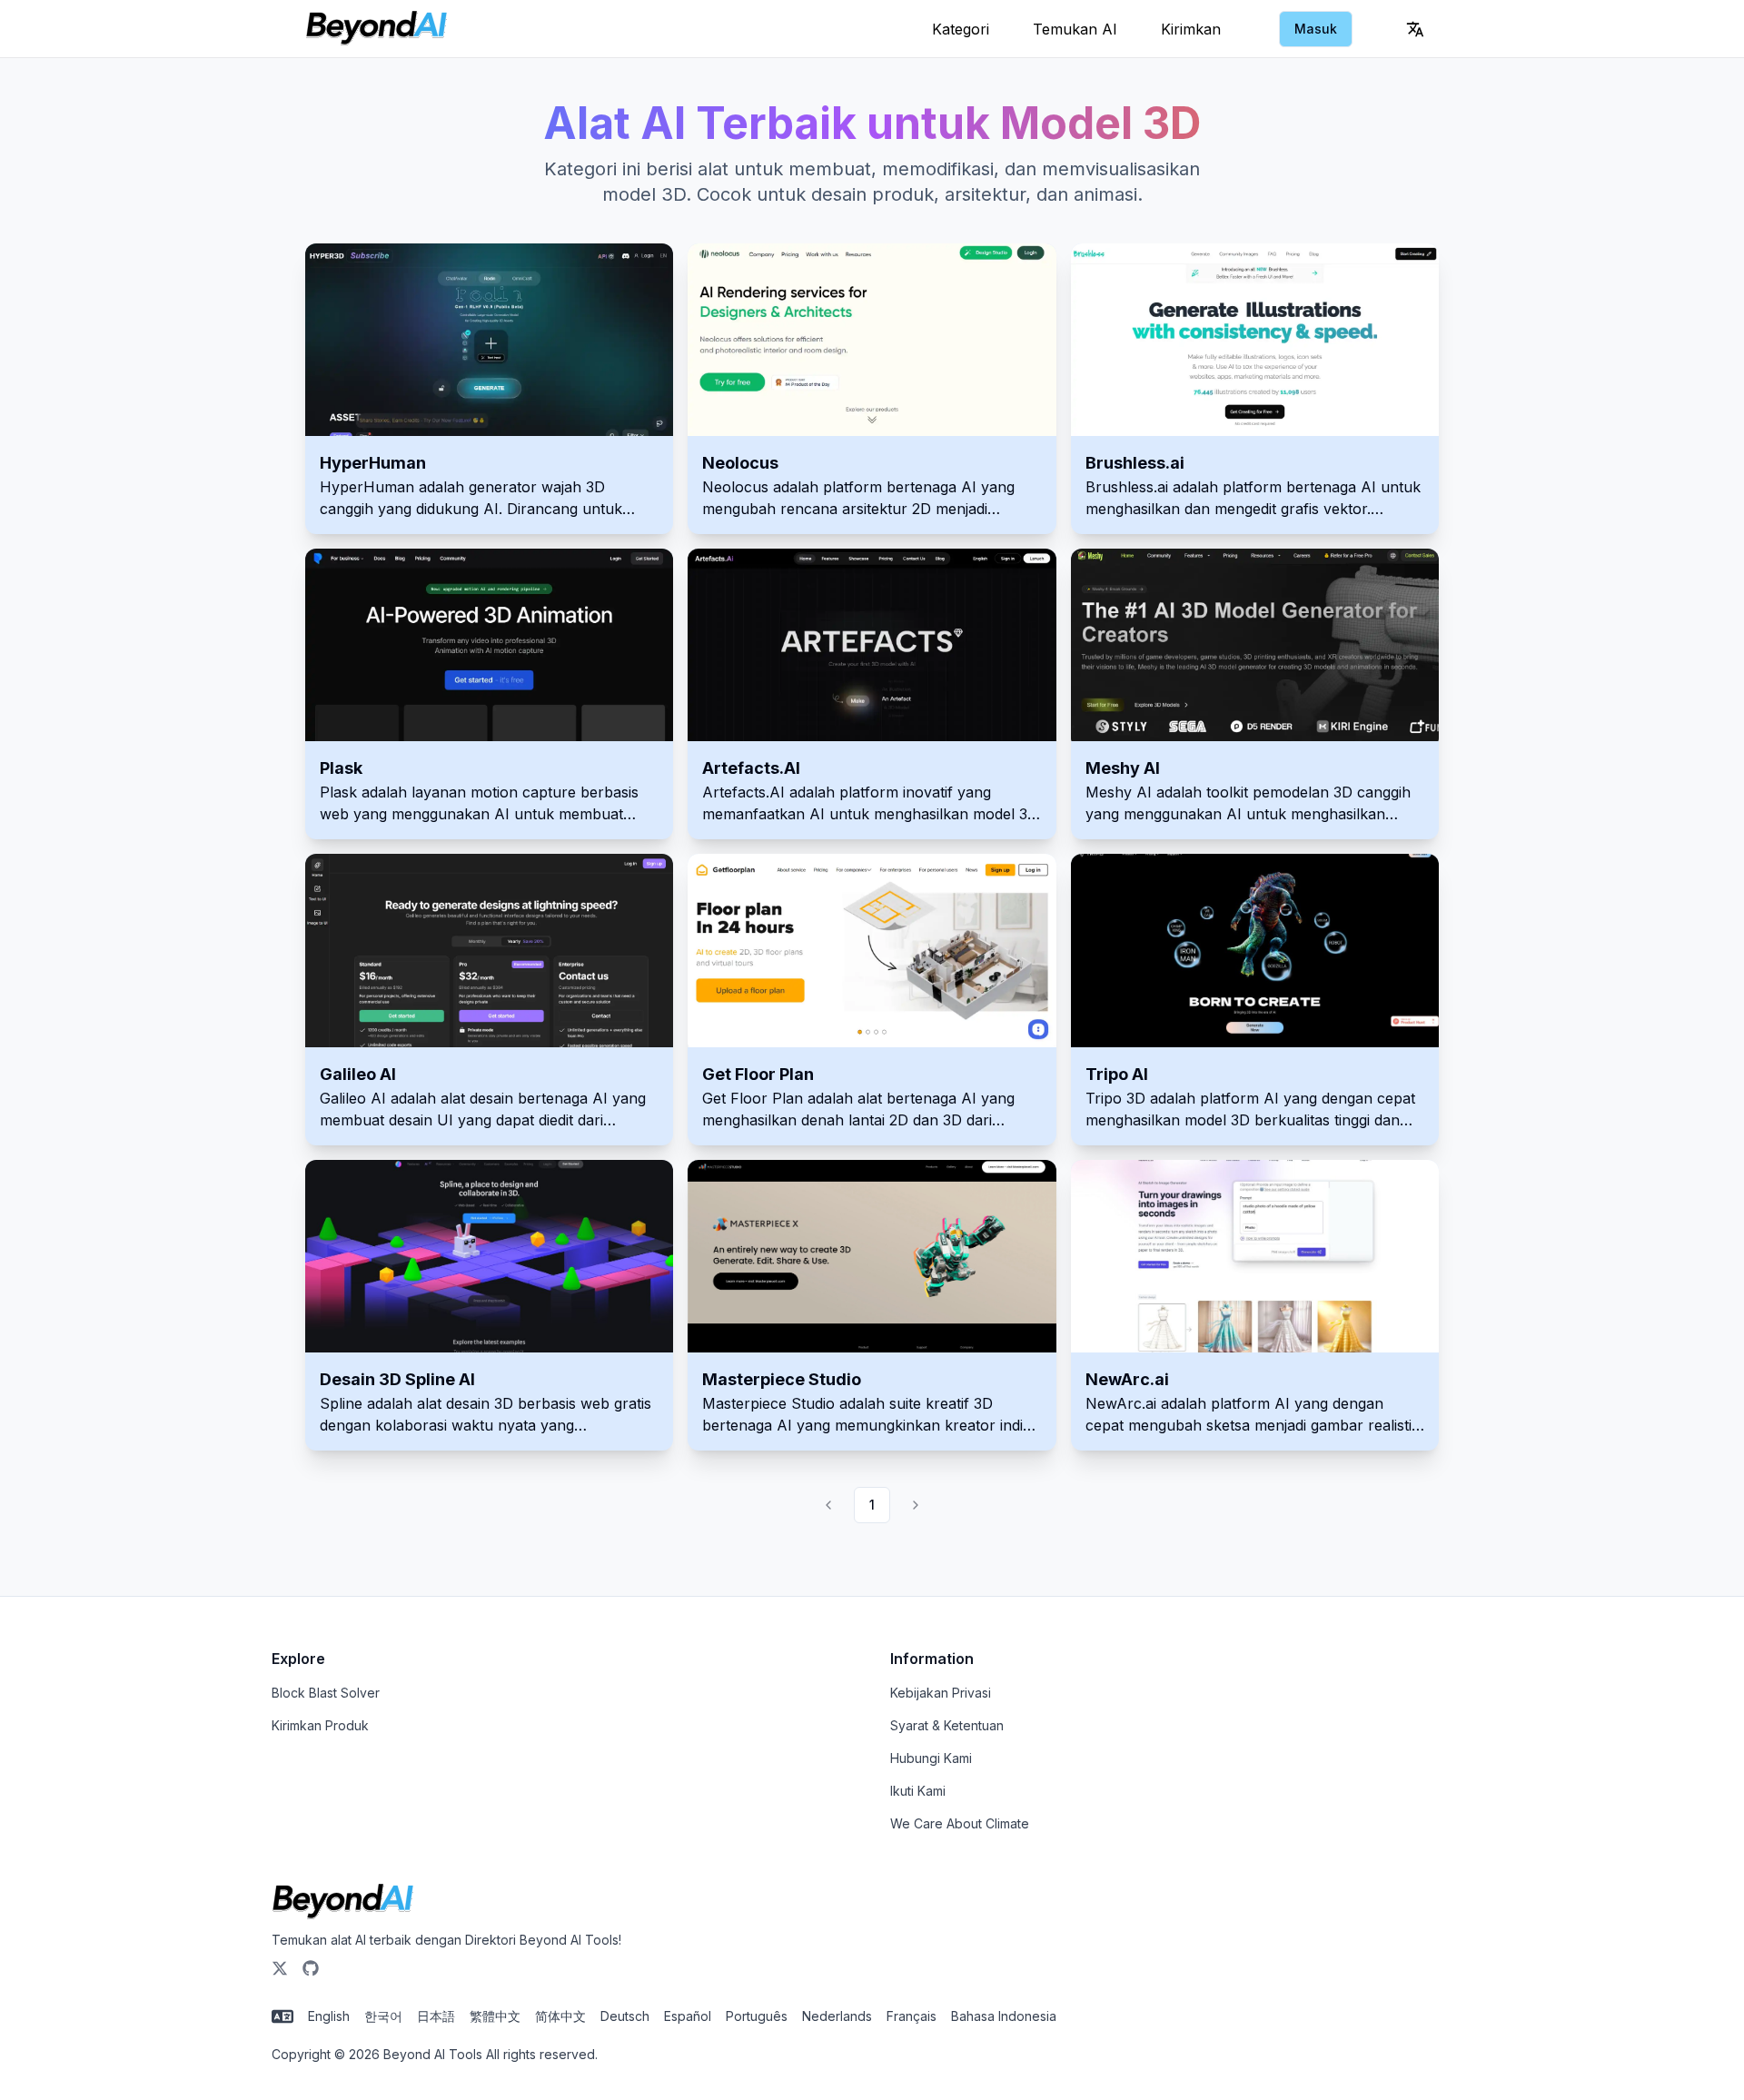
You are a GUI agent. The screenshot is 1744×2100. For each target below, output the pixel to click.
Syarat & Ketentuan (947, 1725)
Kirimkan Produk (320, 1725)
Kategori (961, 29)
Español (688, 2016)
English (329, 2016)
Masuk (1316, 29)
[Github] (311, 1968)
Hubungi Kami (931, 1758)
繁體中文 (495, 2016)
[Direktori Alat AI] (377, 29)
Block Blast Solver (326, 1693)
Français (912, 2016)
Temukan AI (1075, 29)
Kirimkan (1191, 29)
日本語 (436, 2016)
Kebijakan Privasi (941, 1693)
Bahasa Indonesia (1004, 2016)
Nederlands (837, 2016)
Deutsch (625, 2016)
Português (757, 2016)
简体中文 (560, 2016)
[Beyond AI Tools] (343, 1902)
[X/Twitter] (280, 1968)
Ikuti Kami (918, 1791)
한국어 (383, 2016)
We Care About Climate (960, 1823)
